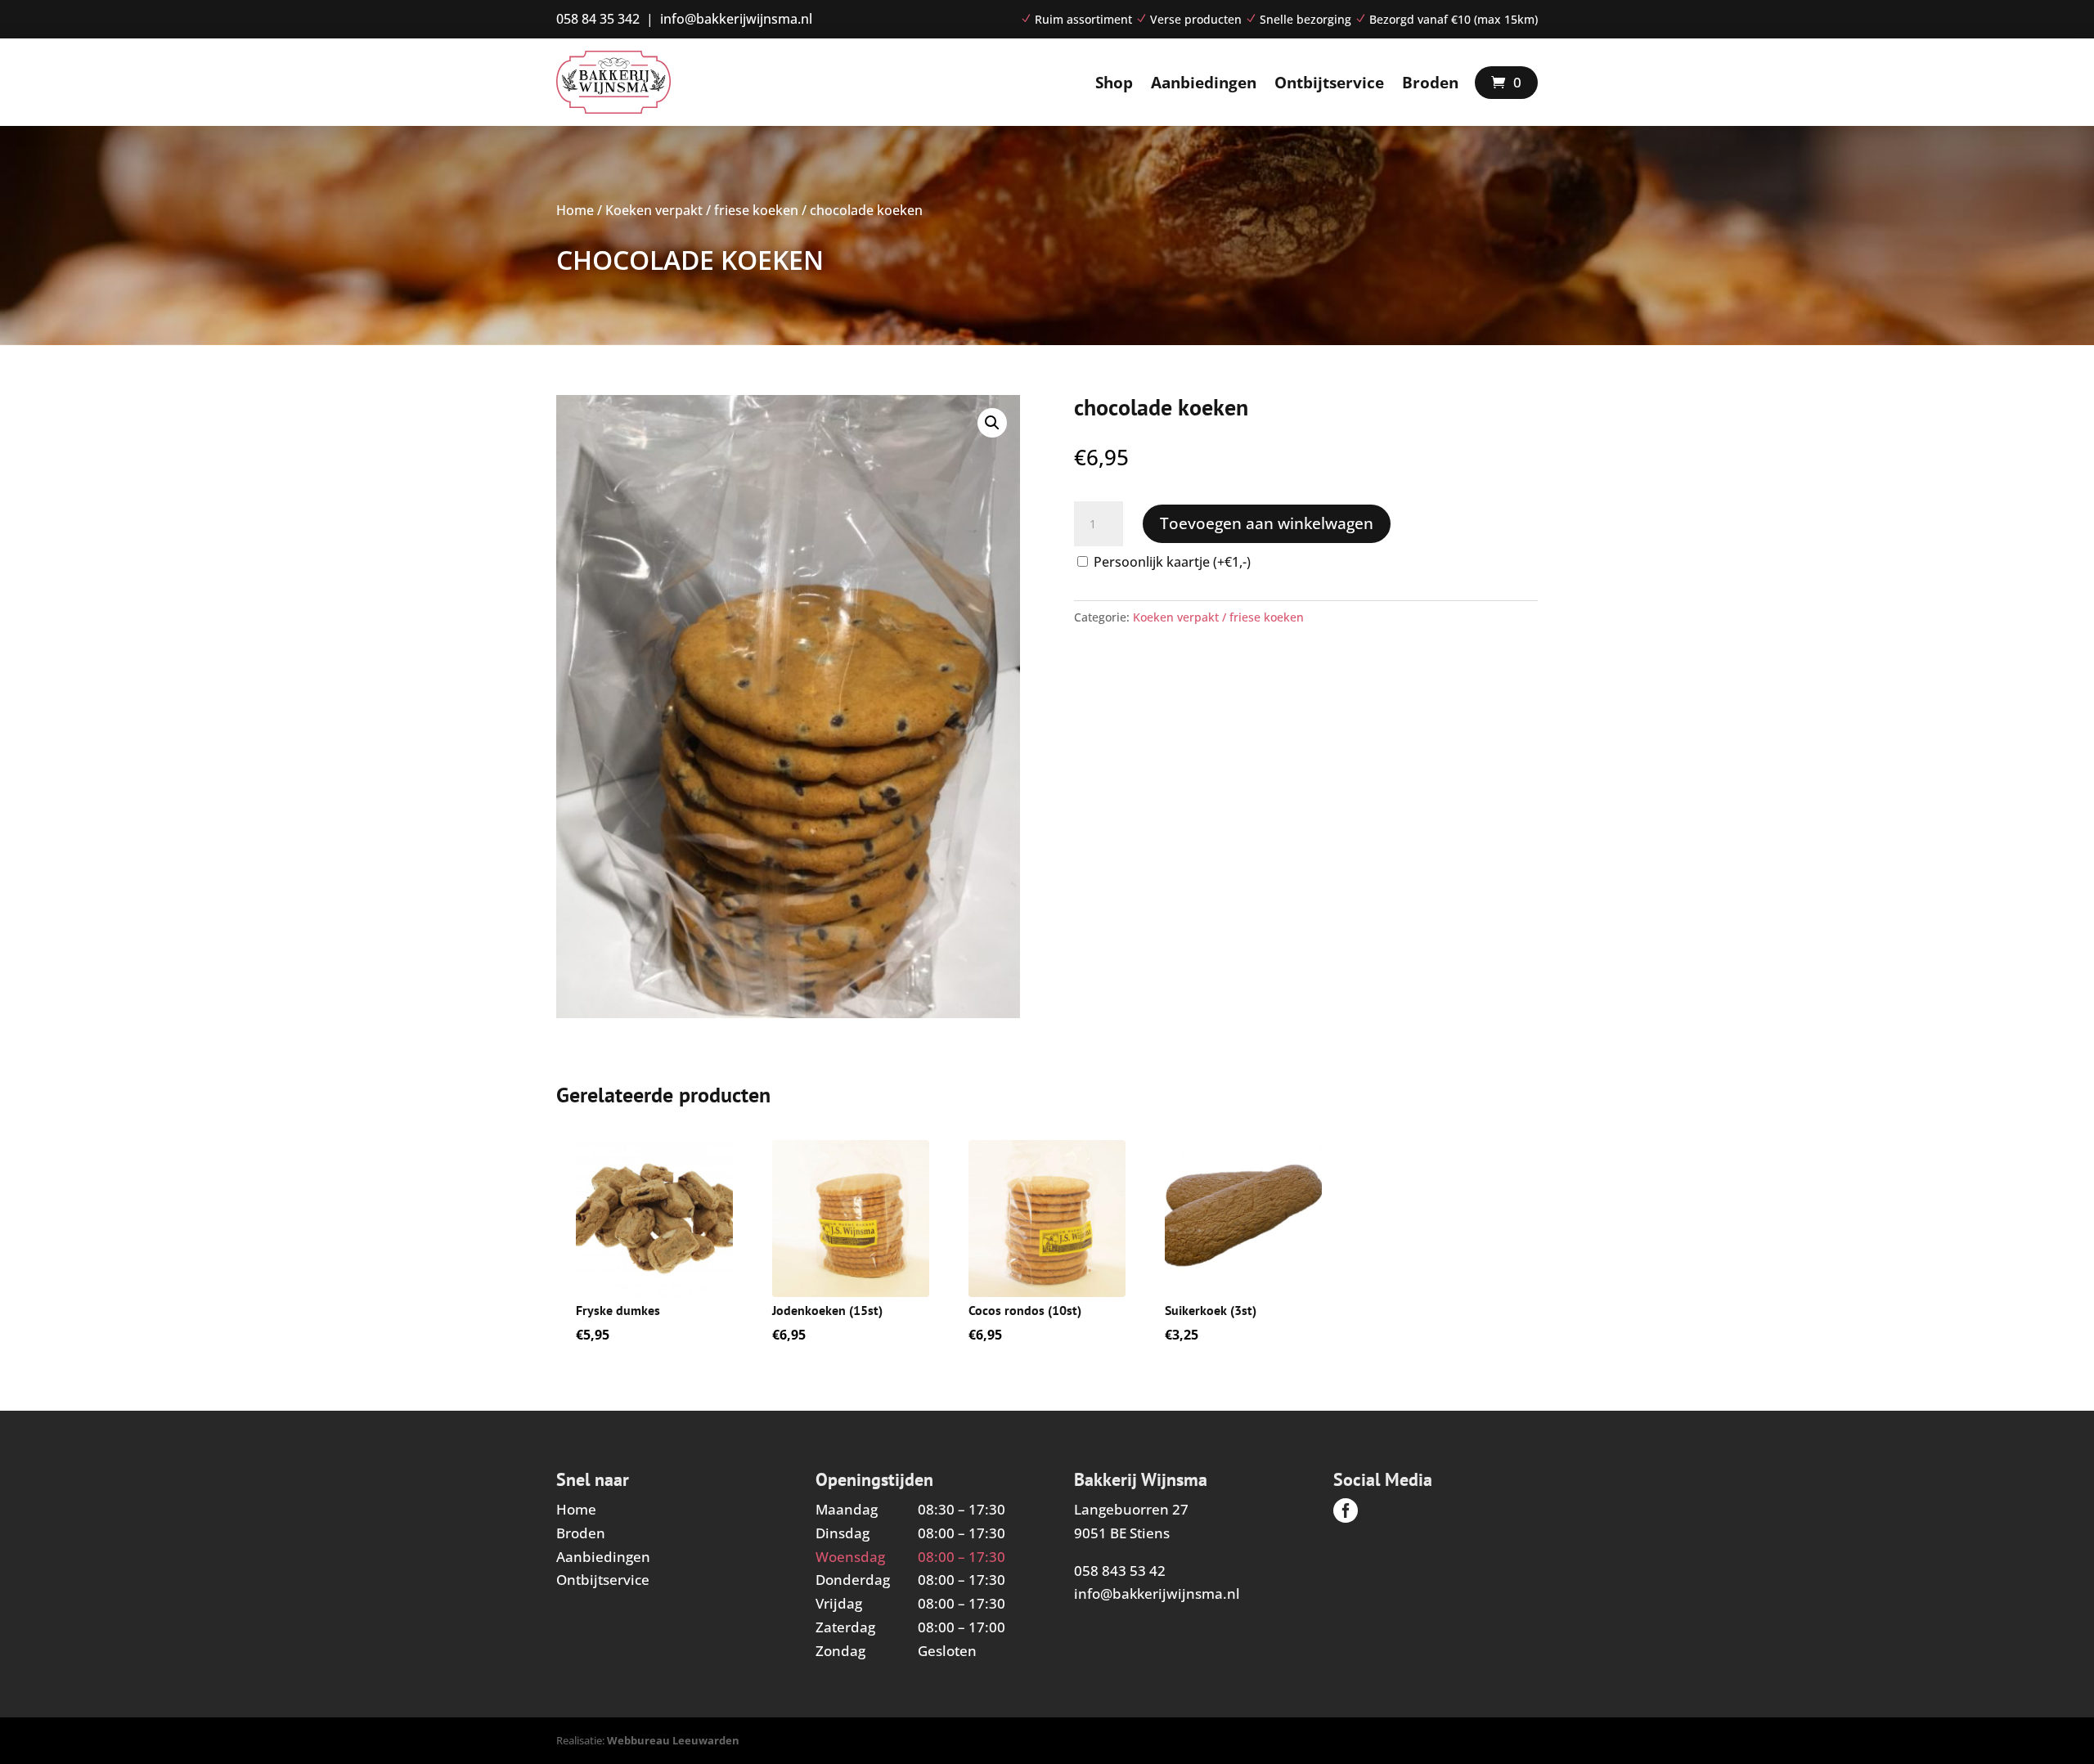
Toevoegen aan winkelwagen (1267, 523)
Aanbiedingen (1204, 83)
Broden (1430, 83)
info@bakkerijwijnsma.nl (1157, 1593)
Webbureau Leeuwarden (673, 1740)
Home (575, 210)
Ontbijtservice (1329, 83)
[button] (992, 423)
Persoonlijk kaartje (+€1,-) (1172, 562)
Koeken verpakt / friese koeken (702, 210)
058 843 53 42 (1120, 1571)
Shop (1114, 83)
